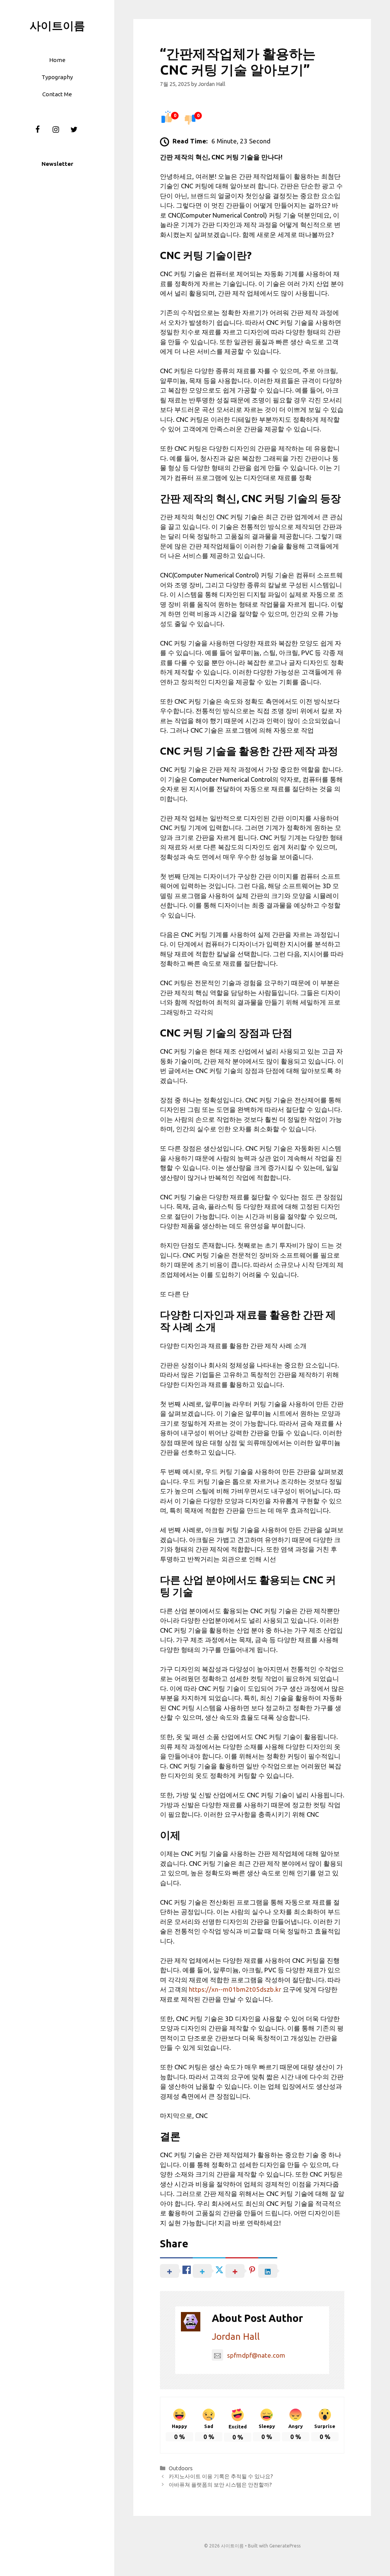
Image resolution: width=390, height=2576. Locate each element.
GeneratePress (285, 2546)
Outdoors (181, 2468)
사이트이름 (57, 25)
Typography (57, 77)
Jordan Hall (236, 2337)
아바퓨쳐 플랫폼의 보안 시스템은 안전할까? (220, 2485)
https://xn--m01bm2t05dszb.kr (235, 1989)
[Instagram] (56, 130)
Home (57, 60)
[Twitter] (74, 130)
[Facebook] (37, 130)
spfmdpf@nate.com (256, 2355)
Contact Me (57, 94)
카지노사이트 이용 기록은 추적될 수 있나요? (221, 2476)
